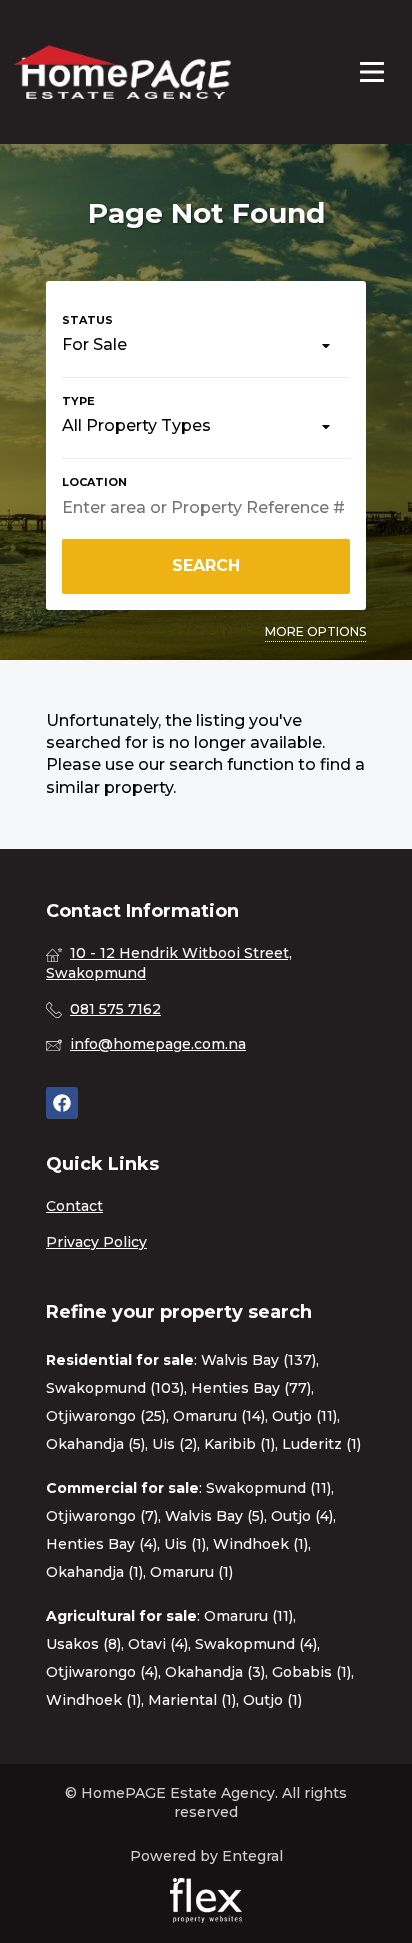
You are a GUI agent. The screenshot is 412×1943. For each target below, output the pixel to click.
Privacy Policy (96, 1242)
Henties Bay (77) (251, 1388)
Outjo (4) (302, 1516)
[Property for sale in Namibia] (122, 72)
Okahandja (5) (95, 1444)
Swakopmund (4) (256, 1644)
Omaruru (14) (219, 1416)
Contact (74, 1206)
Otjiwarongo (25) (106, 1416)
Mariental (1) (192, 1700)
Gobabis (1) (311, 1672)
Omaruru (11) (248, 1616)
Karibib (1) (239, 1444)
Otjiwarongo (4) (102, 1672)
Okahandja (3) (215, 1672)
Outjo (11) (304, 1416)
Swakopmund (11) (268, 1488)
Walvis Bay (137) (258, 1360)
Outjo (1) (272, 1700)
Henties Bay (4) (101, 1544)
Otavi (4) (158, 1644)
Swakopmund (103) (115, 1388)
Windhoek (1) (260, 1544)
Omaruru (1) (191, 1572)
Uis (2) (174, 1444)
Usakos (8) (83, 1644)
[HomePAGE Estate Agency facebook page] (62, 1103)
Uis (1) (185, 1544)
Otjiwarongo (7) (102, 1516)
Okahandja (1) (94, 1572)
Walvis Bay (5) (214, 1516)
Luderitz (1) (321, 1444)
